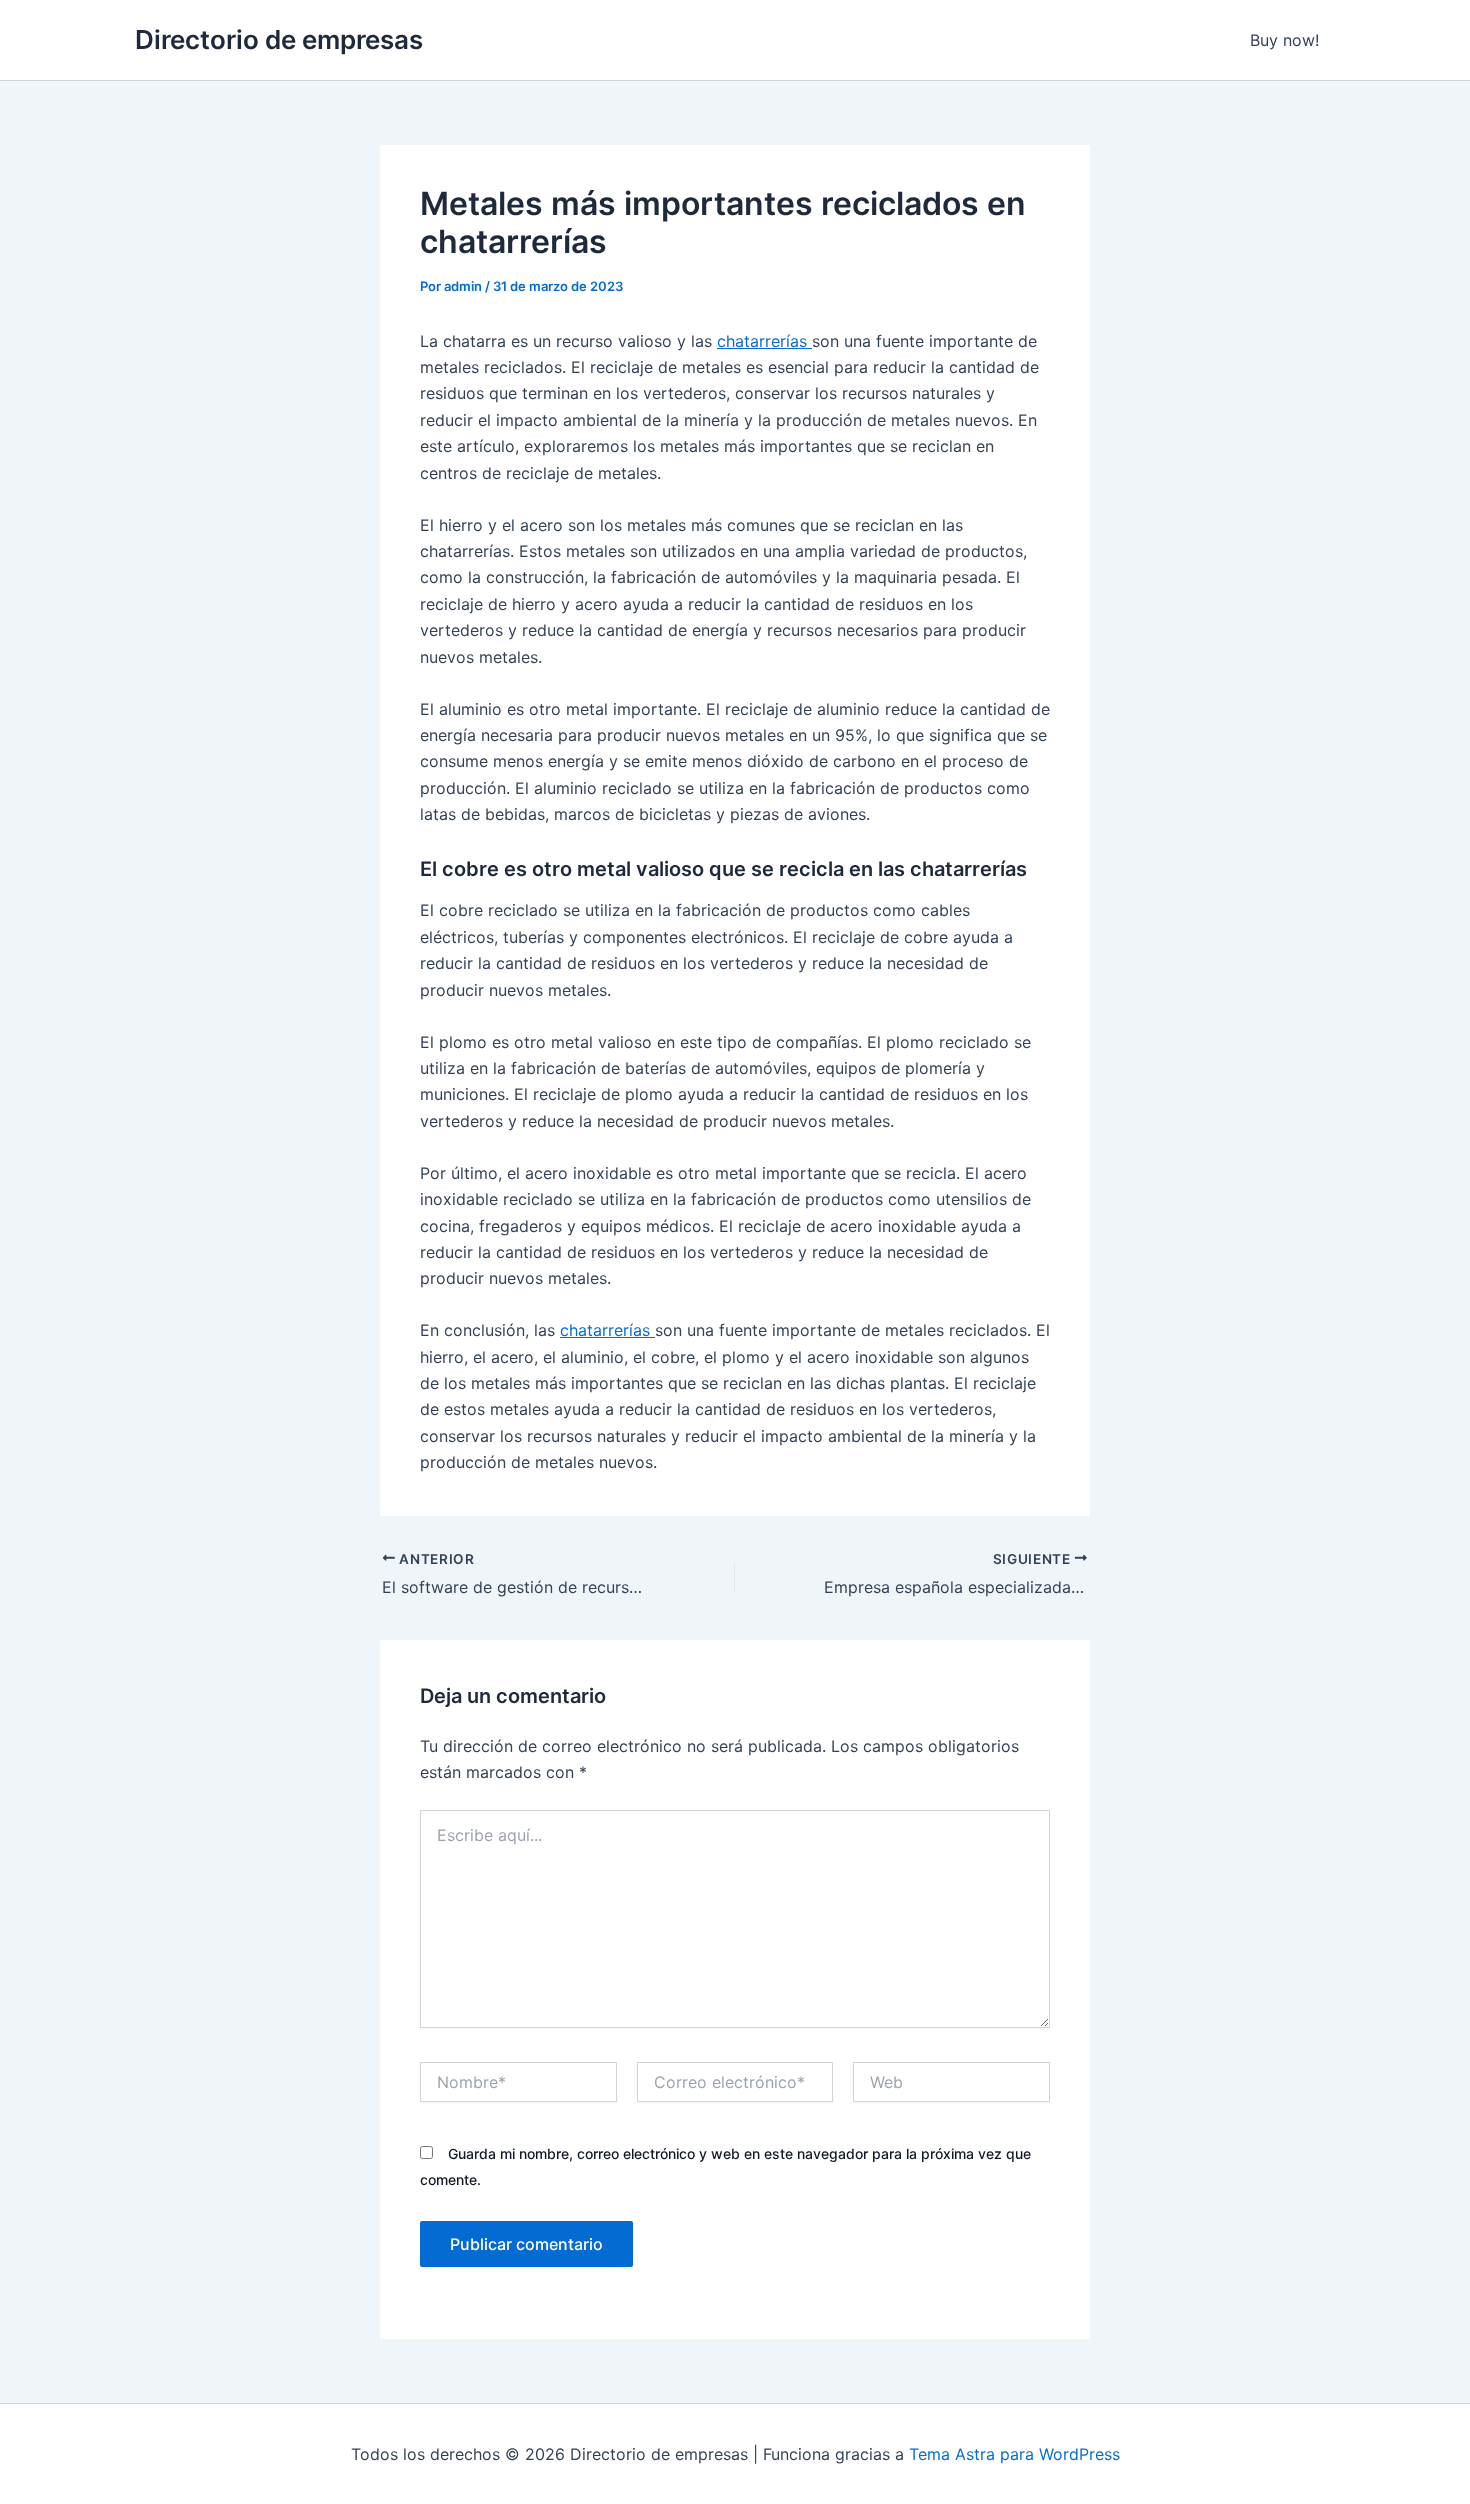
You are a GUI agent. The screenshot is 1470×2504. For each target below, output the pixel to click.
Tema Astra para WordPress (1014, 2454)
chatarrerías (764, 341)
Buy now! (1284, 40)
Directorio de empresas (279, 39)
